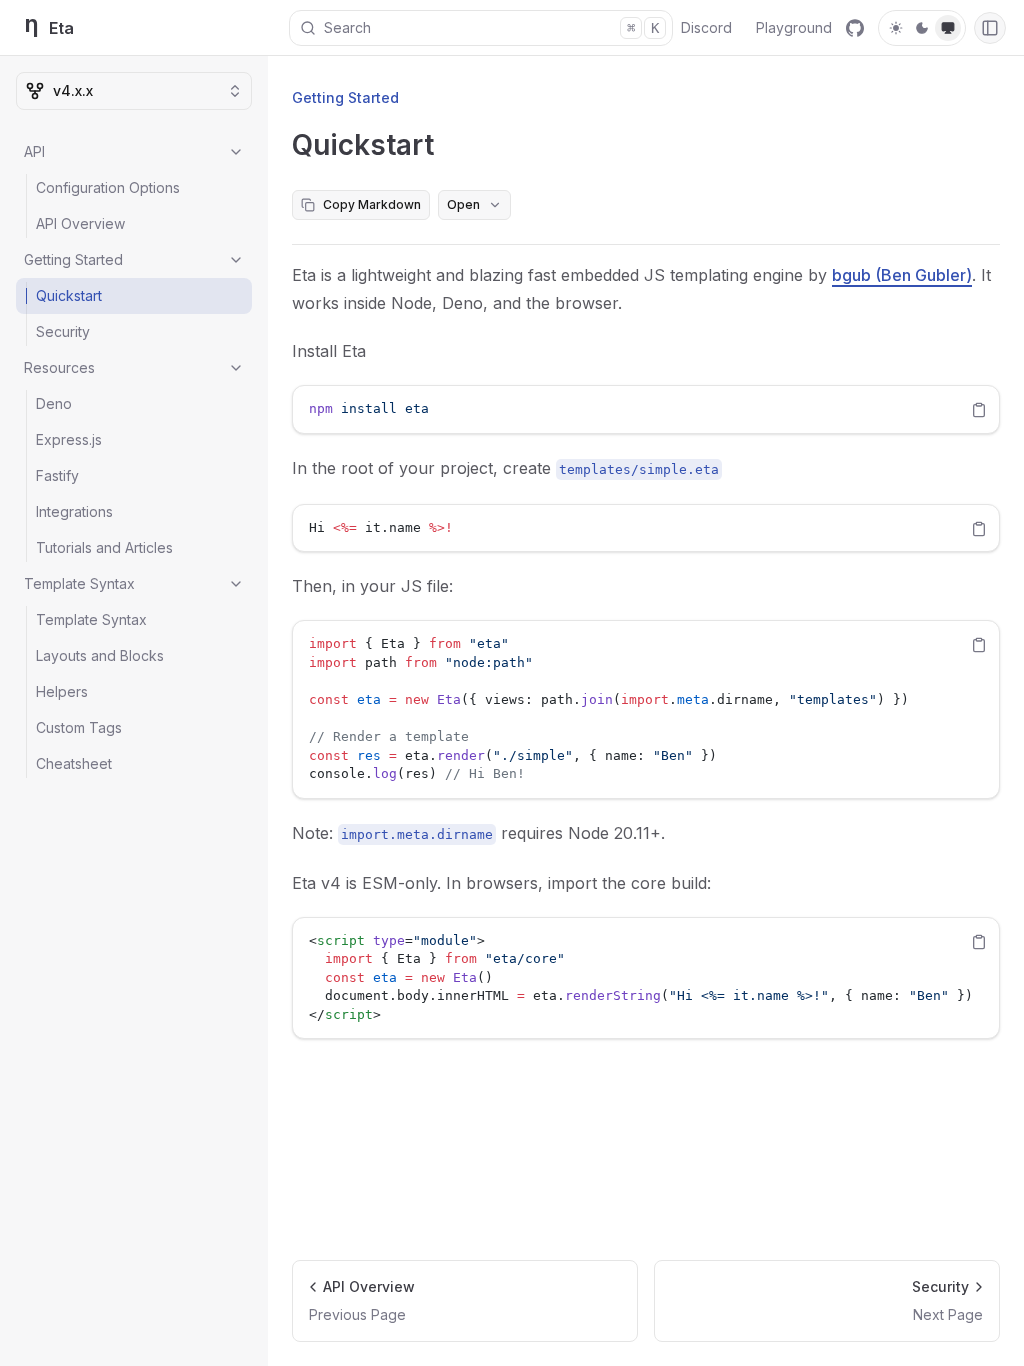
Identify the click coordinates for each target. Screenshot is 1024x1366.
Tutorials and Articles (104, 547)
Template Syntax (79, 583)
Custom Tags (79, 727)
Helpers (62, 691)
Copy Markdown (372, 204)
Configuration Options (108, 187)
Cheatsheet (74, 763)
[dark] (922, 28)
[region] (646, 409)
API (34, 151)
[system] (948, 28)
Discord (706, 27)
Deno (54, 403)
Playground (794, 27)
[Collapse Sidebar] (990, 28)
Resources (59, 367)
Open (463, 204)
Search (491, 27)
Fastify (57, 475)
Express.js (69, 439)
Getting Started (73, 259)
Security (63, 331)
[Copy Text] (979, 410)
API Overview (80, 223)
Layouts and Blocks (100, 655)
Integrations (74, 511)
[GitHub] (855, 28)
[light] (896, 28)
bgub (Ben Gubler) (902, 275)
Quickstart (69, 295)
